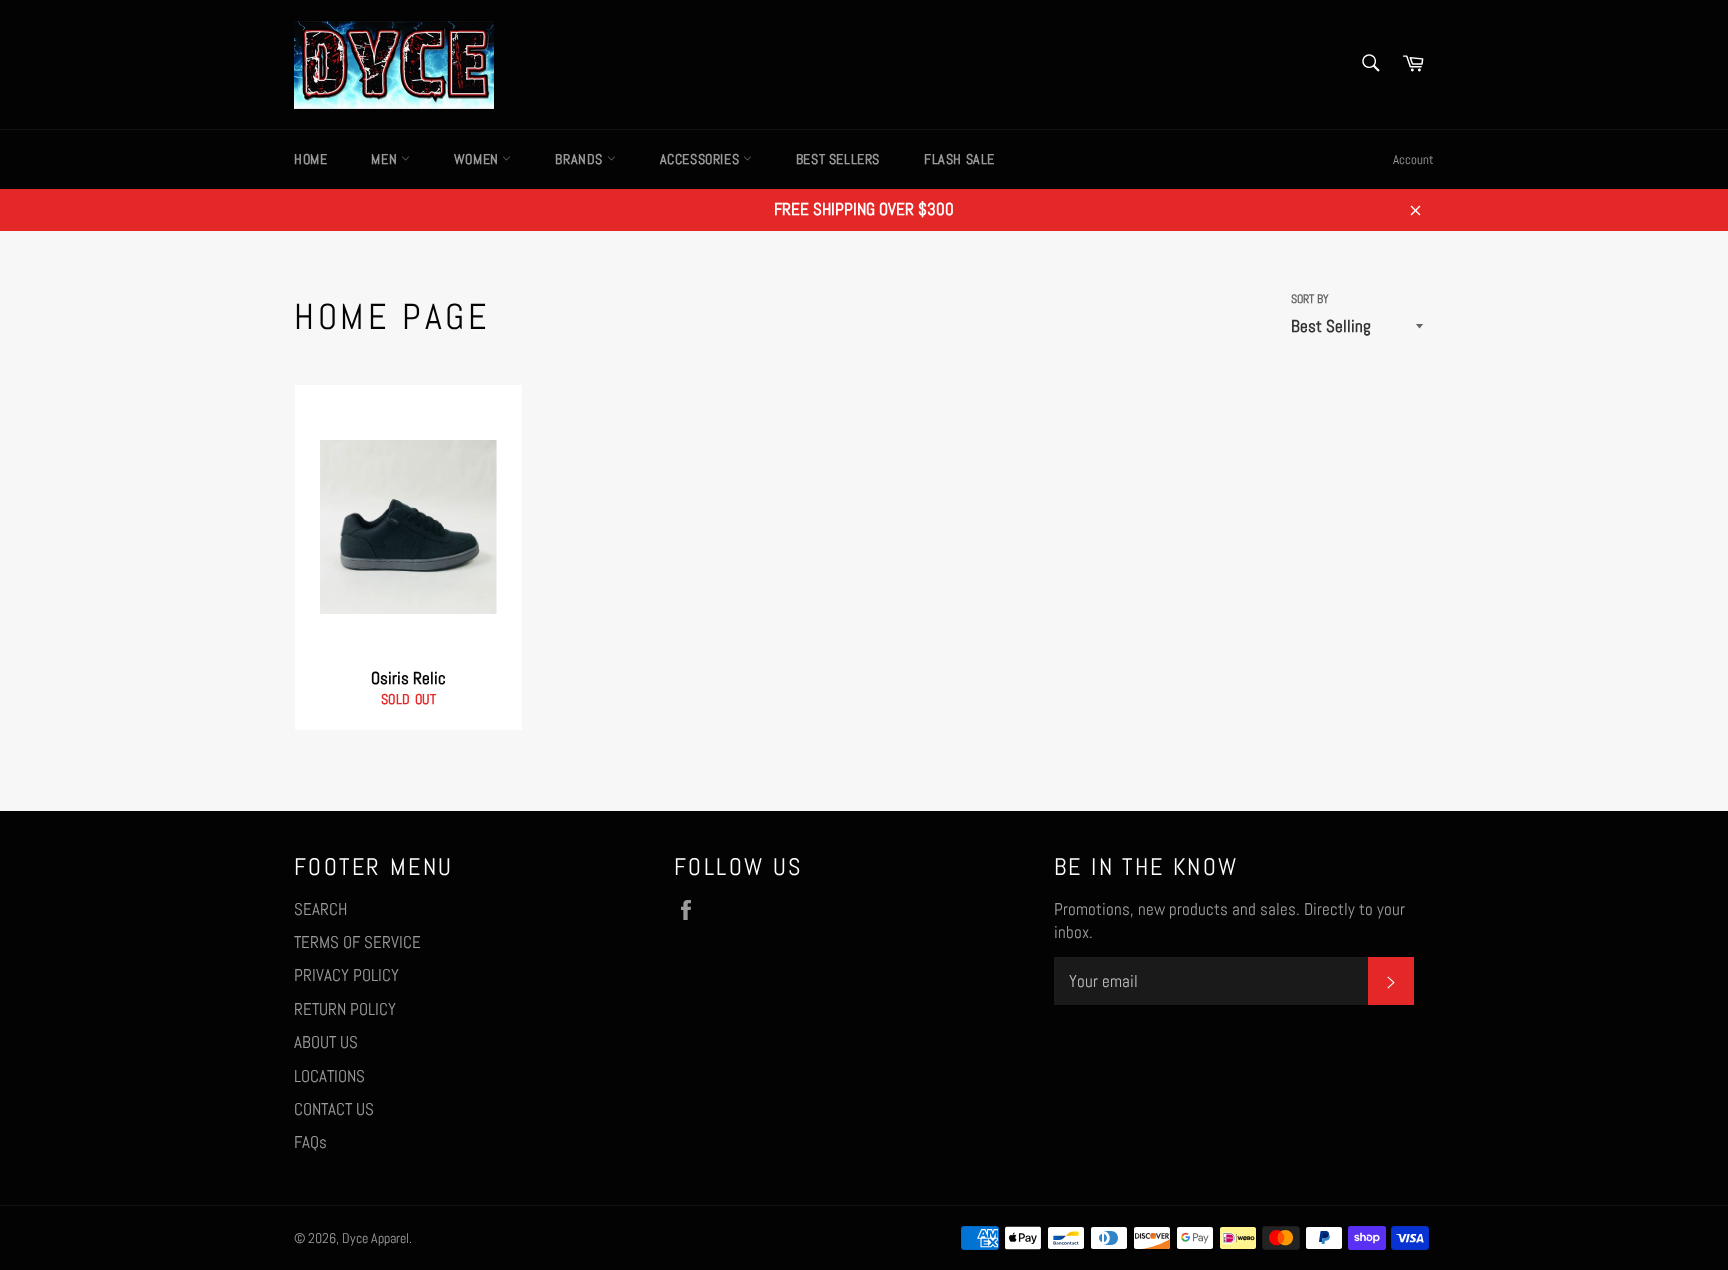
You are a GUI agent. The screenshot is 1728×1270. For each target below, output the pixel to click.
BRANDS (580, 159)
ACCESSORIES (701, 159)
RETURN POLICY (345, 1009)
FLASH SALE (959, 159)
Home (310, 159)
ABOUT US (326, 1042)
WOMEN (478, 159)
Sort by (1310, 299)
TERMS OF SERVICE (357, 942)
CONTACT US (334, 1109)
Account (1413, 159)
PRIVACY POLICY (346, 975)
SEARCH (320, 909)
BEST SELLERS (838, 159)
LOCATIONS (329, 1076)
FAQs (310, 1142)
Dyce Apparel (375, 1238)
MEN (385, 159)
